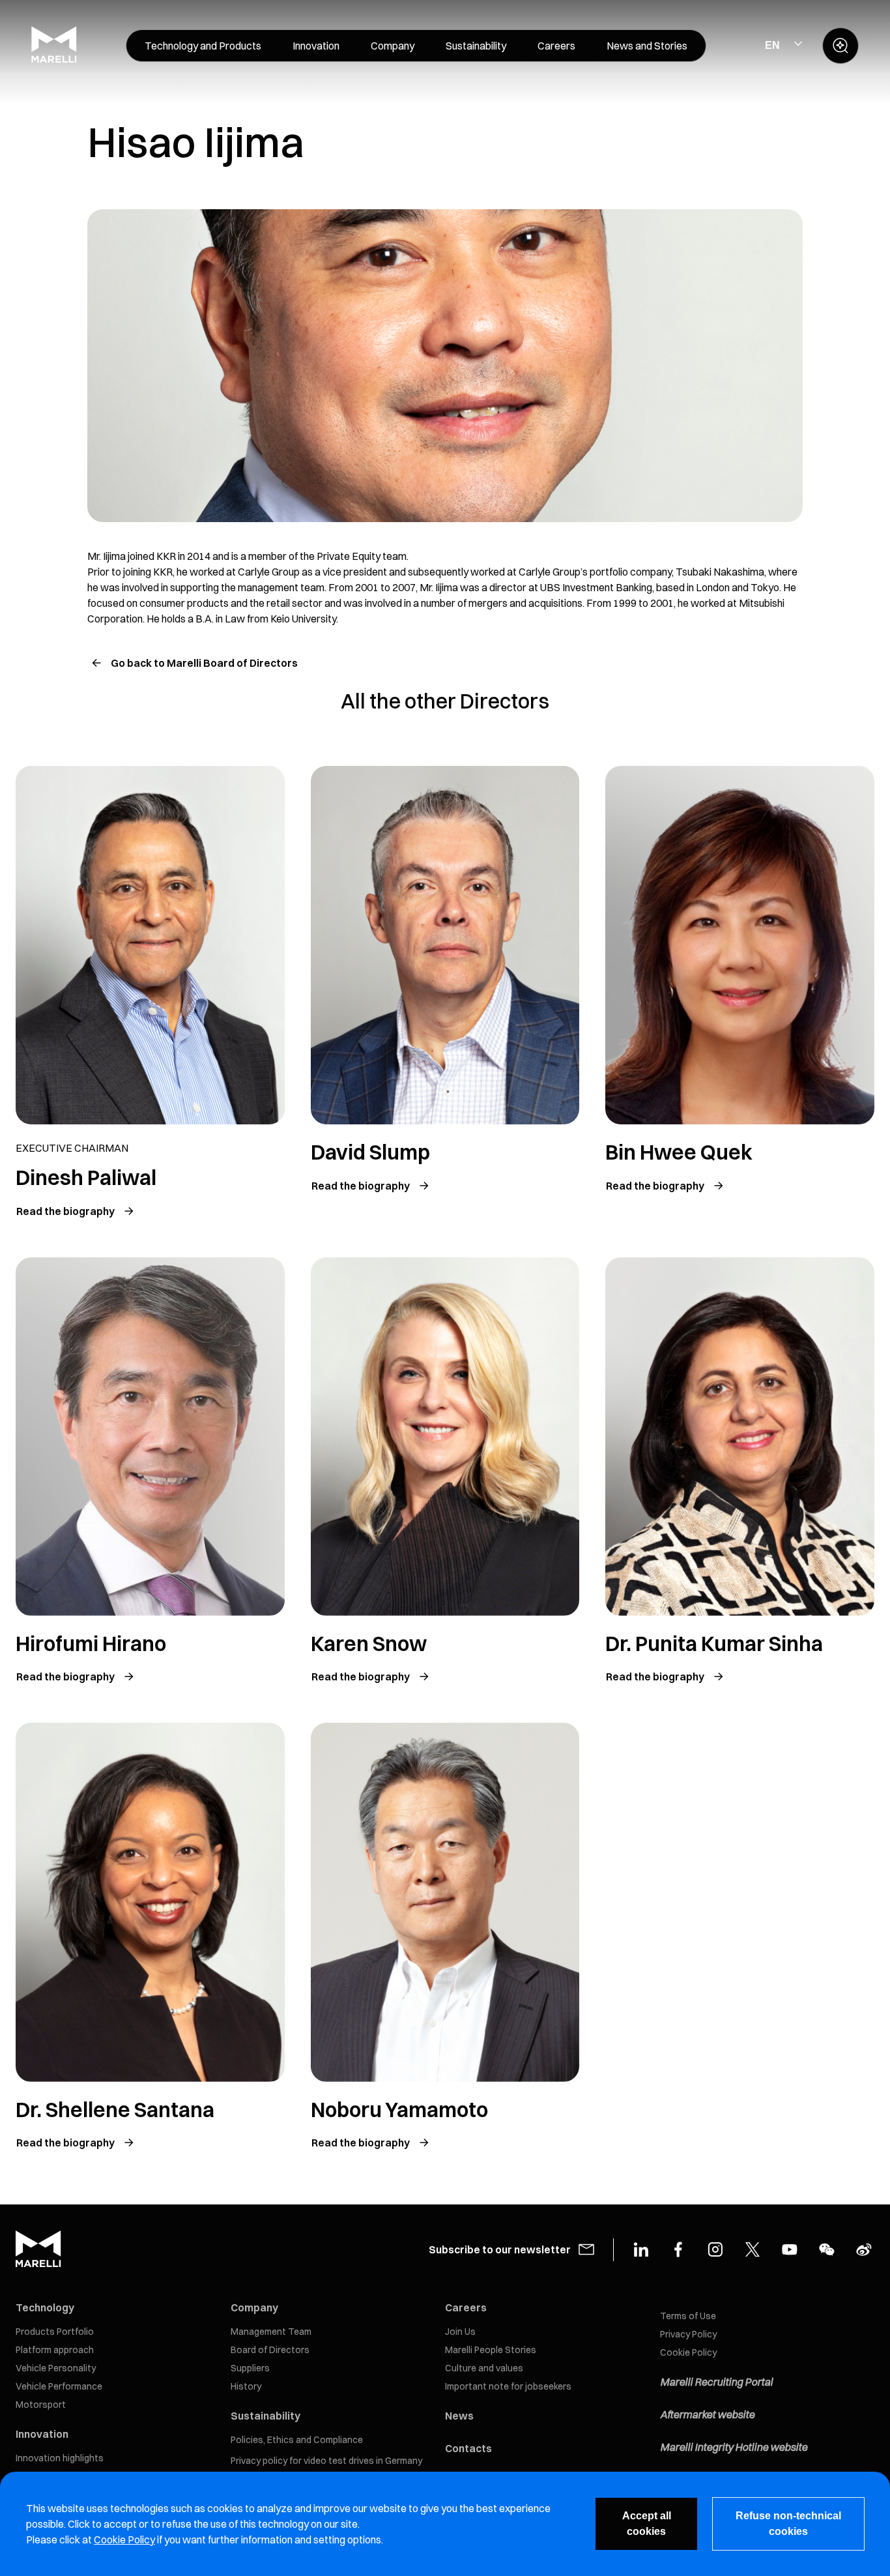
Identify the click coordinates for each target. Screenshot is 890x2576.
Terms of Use (688, 2316)
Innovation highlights (60, 2458)
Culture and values (484, 2368)
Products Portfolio (55, 2332)
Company (254, 2307)
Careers (466, 2307)
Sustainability (266, 2416)
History (246, 2386)
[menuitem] (203, 46)
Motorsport (41, 2405)
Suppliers (250, 2368)
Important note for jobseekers (508, 2386)
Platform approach (55, 2350)
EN (772, 45)
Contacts (468, 2448)
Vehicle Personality (56, 2368)
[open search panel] (840, 46)
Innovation (42, 2434)
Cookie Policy (688, 2352)
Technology (45, 2307)
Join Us (460, 2332)
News (459, 2416)
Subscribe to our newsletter (500, 2249)
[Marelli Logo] (54, 59)
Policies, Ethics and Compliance (297, 2440)
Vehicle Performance (59, 2386)
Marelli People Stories (491, 2350)
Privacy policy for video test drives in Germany (326, 2461)
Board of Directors (270, 2350)
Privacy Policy (688, 2334)
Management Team (271, 2332)
